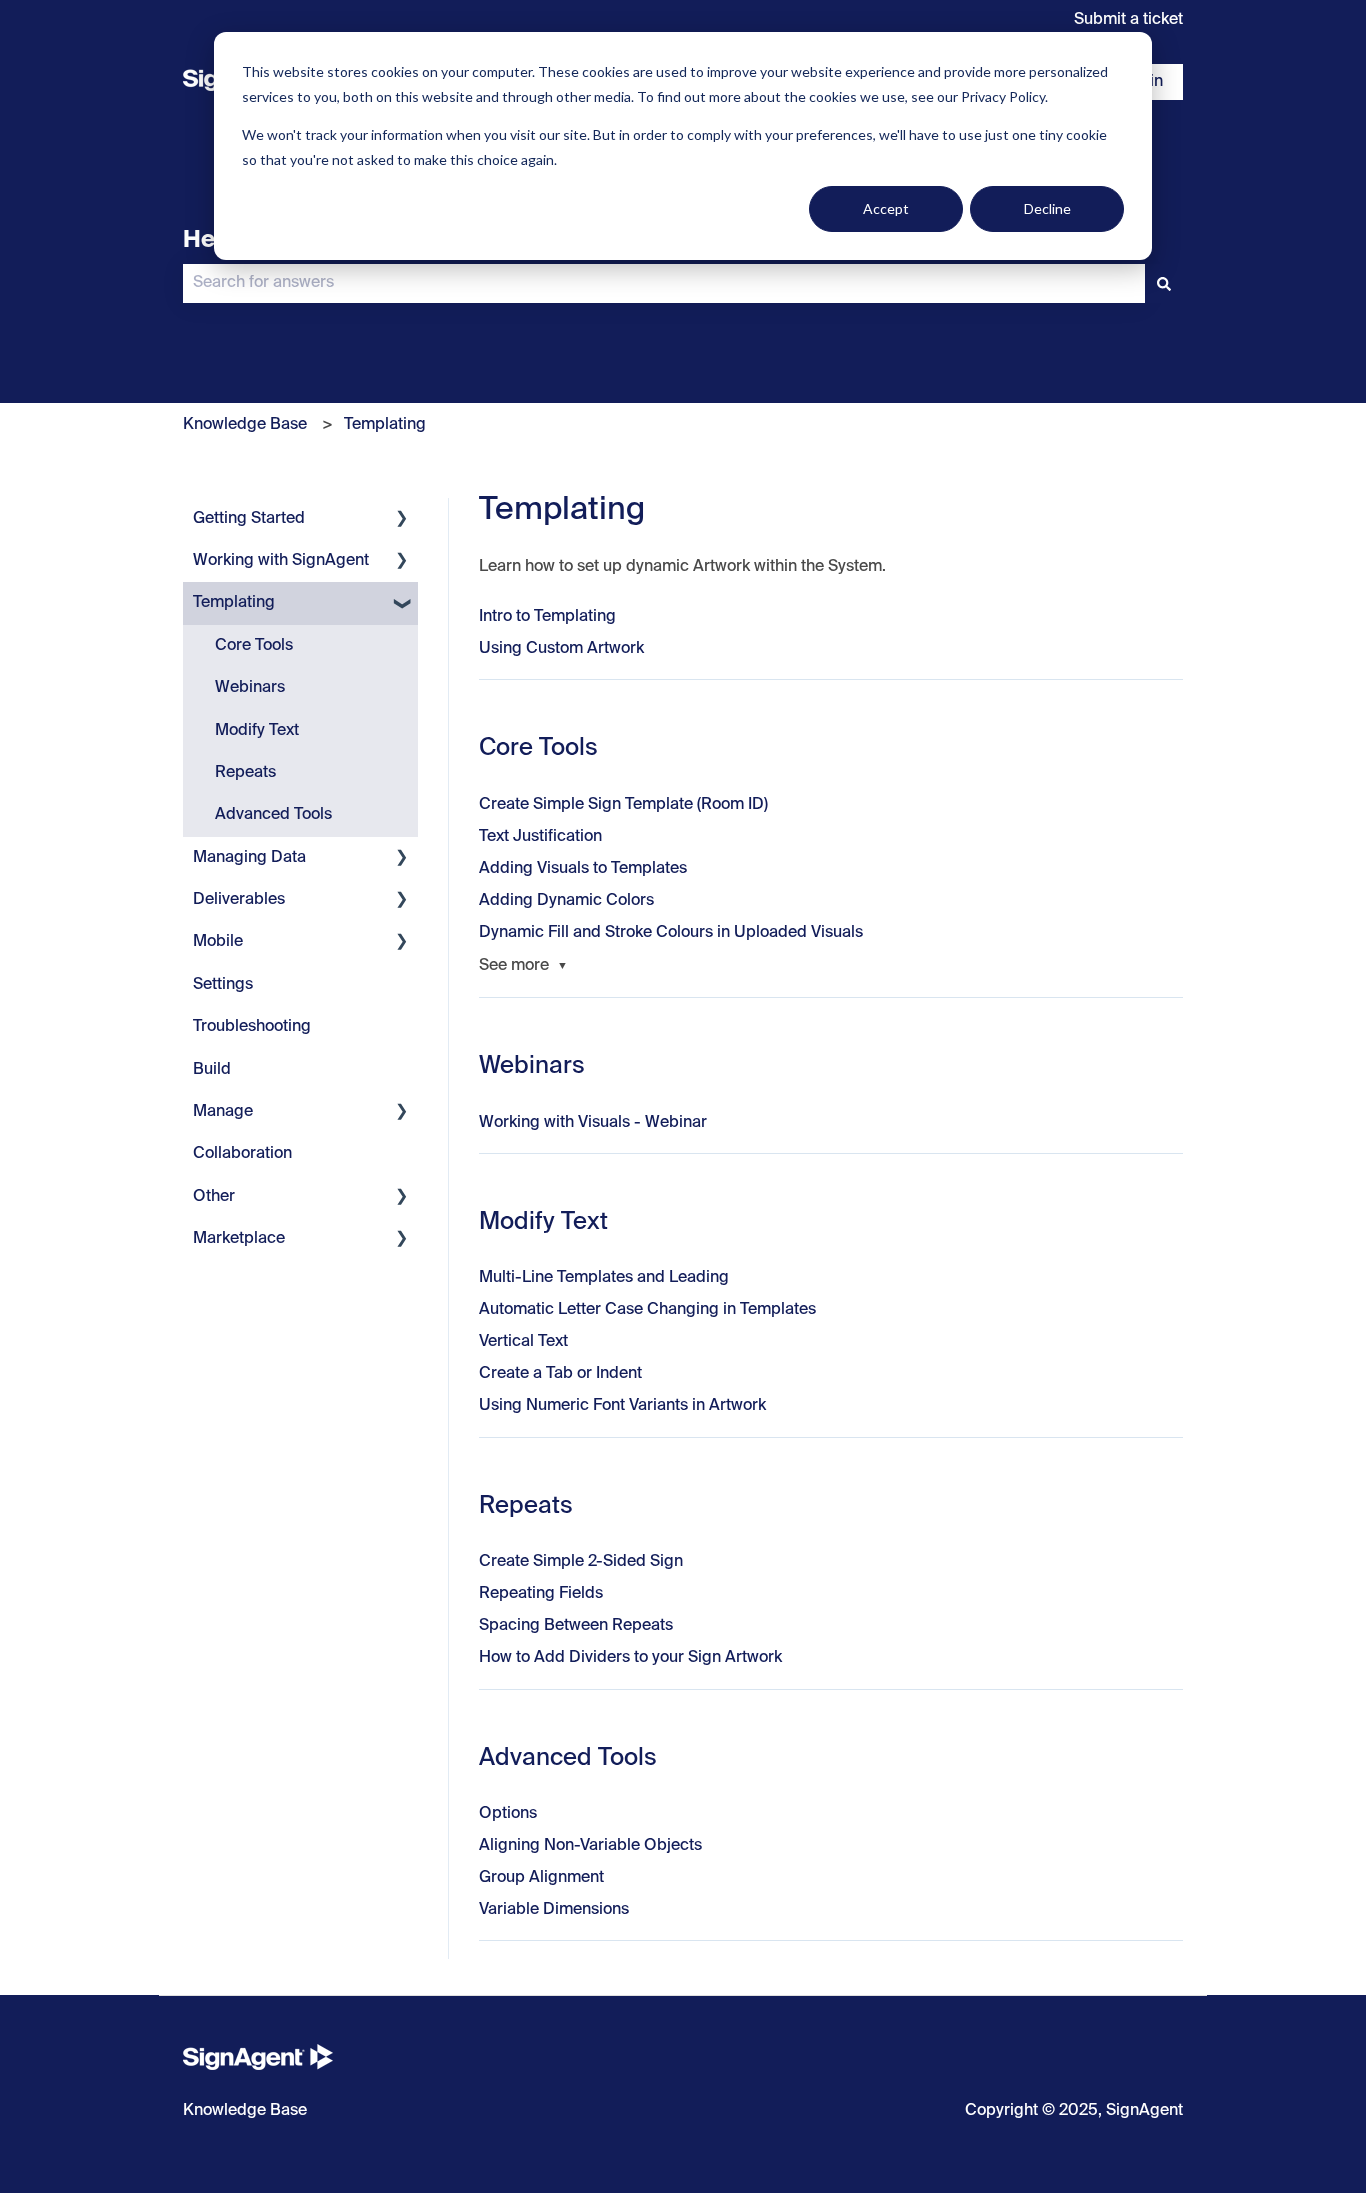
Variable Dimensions (554, 1910)
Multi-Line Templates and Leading (604, 1278)
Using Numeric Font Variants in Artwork (622, 1406)
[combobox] (664, 283)
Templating (385, 425)
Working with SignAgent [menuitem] (281, 561)
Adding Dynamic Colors (566, 901)
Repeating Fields (541, 1594)
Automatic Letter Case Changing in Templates (647, 1310)
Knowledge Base (245, 425)
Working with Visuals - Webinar (593, 1123)
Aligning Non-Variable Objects (590, 1846)
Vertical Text (523, 1342)
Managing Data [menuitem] (249, 858)
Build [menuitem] (212, 1070)
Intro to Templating (547, 617)
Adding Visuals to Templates (583, 869)
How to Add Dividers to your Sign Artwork (630, 1658)
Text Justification (540, 837)
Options (508, 1814)
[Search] (1164, 283)
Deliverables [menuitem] (239, 900)
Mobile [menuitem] (218, 942)
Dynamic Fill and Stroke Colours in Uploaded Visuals (671, 933)
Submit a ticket (1128, 20)
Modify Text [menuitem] (257, 731)
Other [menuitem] (214, 1197)
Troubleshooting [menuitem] (252, 1027)
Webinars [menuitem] (250, 688)
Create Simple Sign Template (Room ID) (623, 805)
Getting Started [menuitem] (249, 519)
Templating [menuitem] (234, 603)
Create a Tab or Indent (560, 1374)
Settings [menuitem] (223, 985)
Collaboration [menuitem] (242, 1154)
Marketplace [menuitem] (239, 1239)
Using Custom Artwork (561, 649)
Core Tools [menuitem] (254, 646)
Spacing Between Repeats (576, 1626)
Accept (886, 208)
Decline (1047, 208)
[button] (402, 520)
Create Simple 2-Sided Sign (581, 1562)
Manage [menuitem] (223, 1112)
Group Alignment (541, 1878)
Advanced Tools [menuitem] (273, 815)
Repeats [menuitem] (245, 773)
